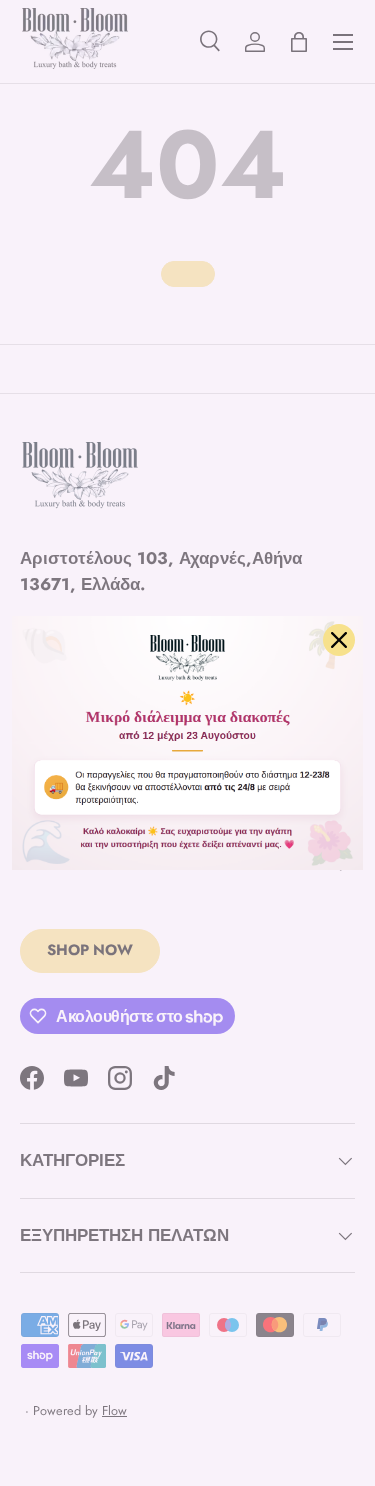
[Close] (339, 640)
